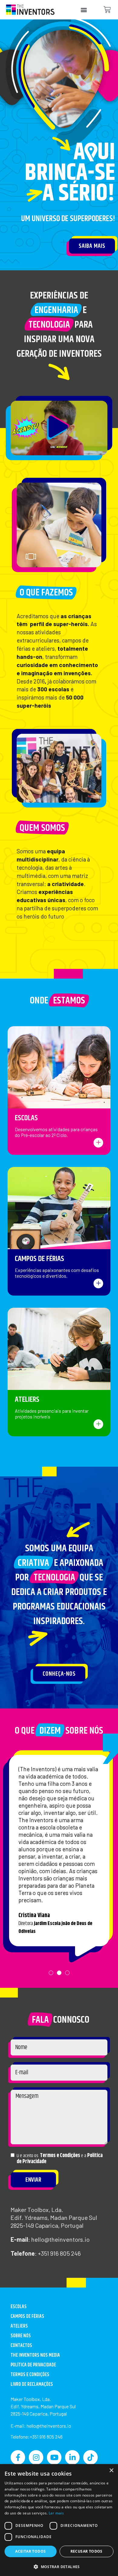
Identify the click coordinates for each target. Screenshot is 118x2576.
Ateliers (27, 1399)
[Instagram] (36, 2457)
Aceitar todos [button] (30, 2551)
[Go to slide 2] (84, 558)
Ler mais (56, 2513)
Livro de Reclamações (32, 2384)
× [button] (111, 2471)
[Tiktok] (90, 2457)
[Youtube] (54, 2457)
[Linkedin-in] (72, 2457)
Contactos (21, 2346)
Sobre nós (21, 2336)
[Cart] (107, 10)
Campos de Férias (39, 1259)
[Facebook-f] (18, 2457)
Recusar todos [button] (87, 2551)
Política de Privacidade (33, 2365)
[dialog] (59, 2520)
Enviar (33, 2180)
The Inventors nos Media (35, 2355)
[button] (84, 10)
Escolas (26, 1118)
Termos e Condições (60, 2156)
